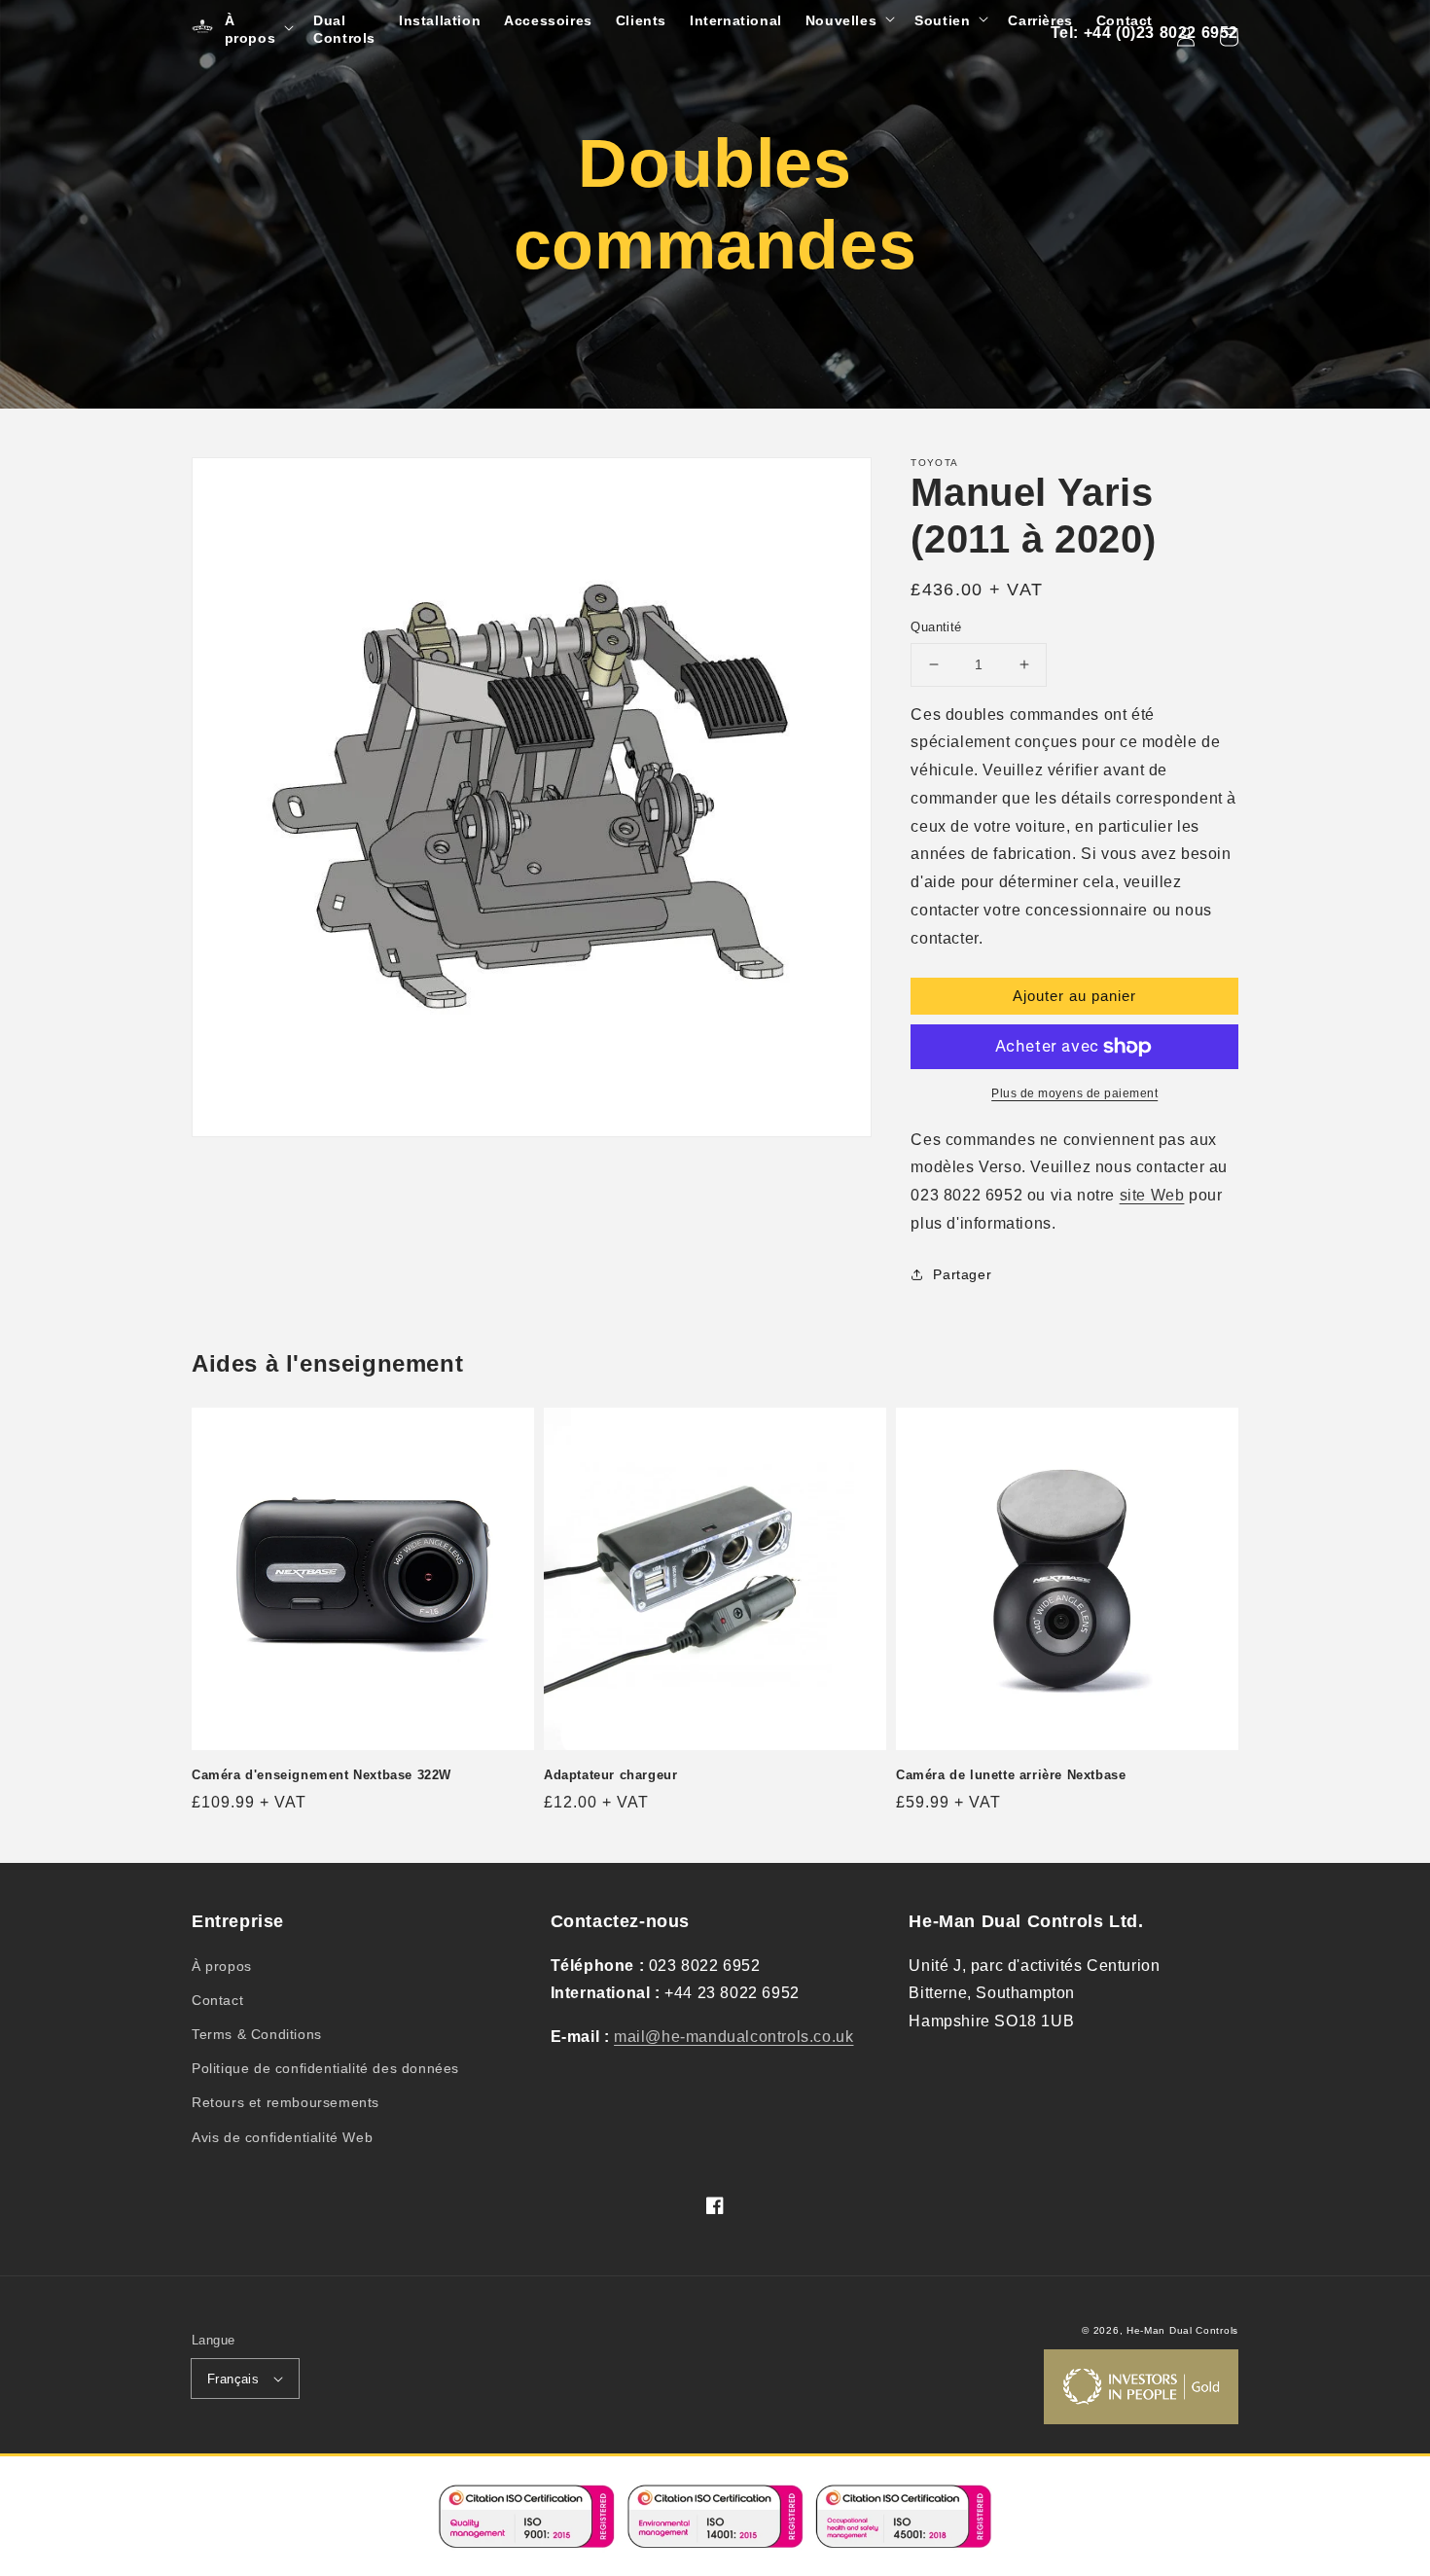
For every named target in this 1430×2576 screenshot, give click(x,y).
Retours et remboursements (286, 2102)
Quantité (936, 627)
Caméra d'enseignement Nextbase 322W (322, 1775)
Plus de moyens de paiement (1074, 1093)
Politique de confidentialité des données (325, 2068)
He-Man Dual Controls (1182, 2330)
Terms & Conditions (257, 2034)
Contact (217, 2000)
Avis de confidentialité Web (282, 2137)
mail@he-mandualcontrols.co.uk (733, 2037)
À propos (222, 1966)
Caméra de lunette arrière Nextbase (1011, 1775)
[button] (258, 29)
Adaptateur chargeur (610, 1775)
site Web (1152, 1195)
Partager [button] (962, 1274)
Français (233, 2379)
